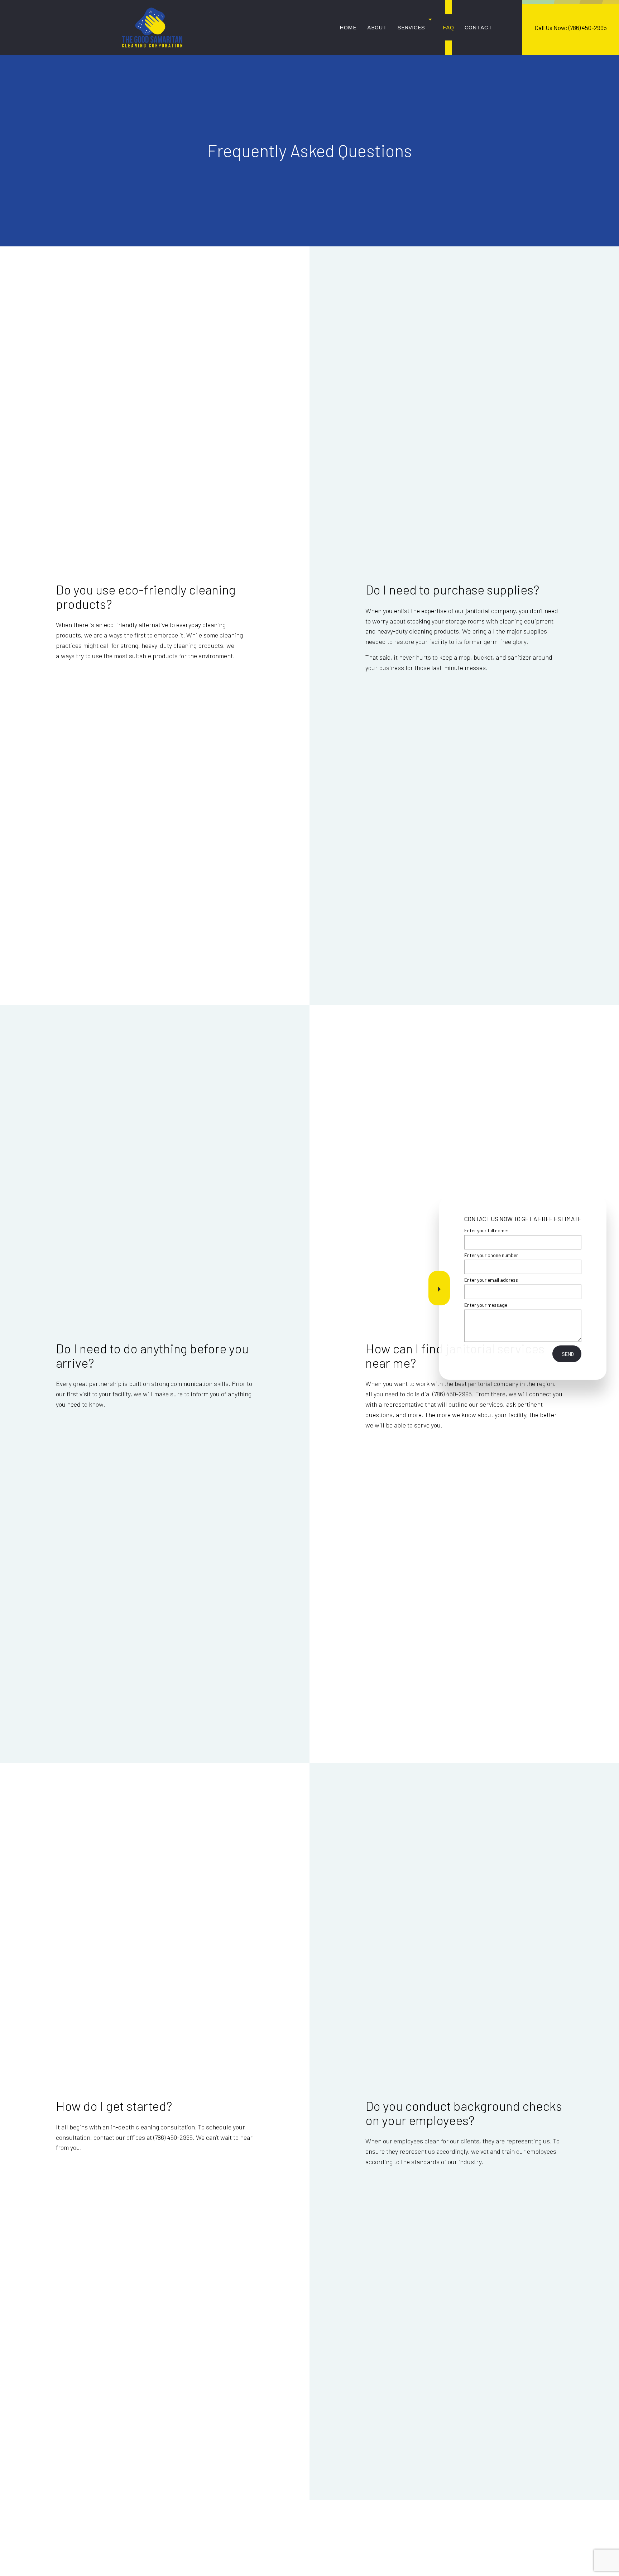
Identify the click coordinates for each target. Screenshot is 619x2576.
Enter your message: (487, 1304)
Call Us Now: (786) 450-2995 (571, 28)
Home (348, 27)
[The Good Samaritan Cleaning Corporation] (152, 27)
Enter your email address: (492, 1280)
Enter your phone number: (492, 1255)
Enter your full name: (486, 1230)
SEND (568, 1354)
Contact (478, 27)
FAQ (448, 27)
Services (411, 27)
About (377, 27)
